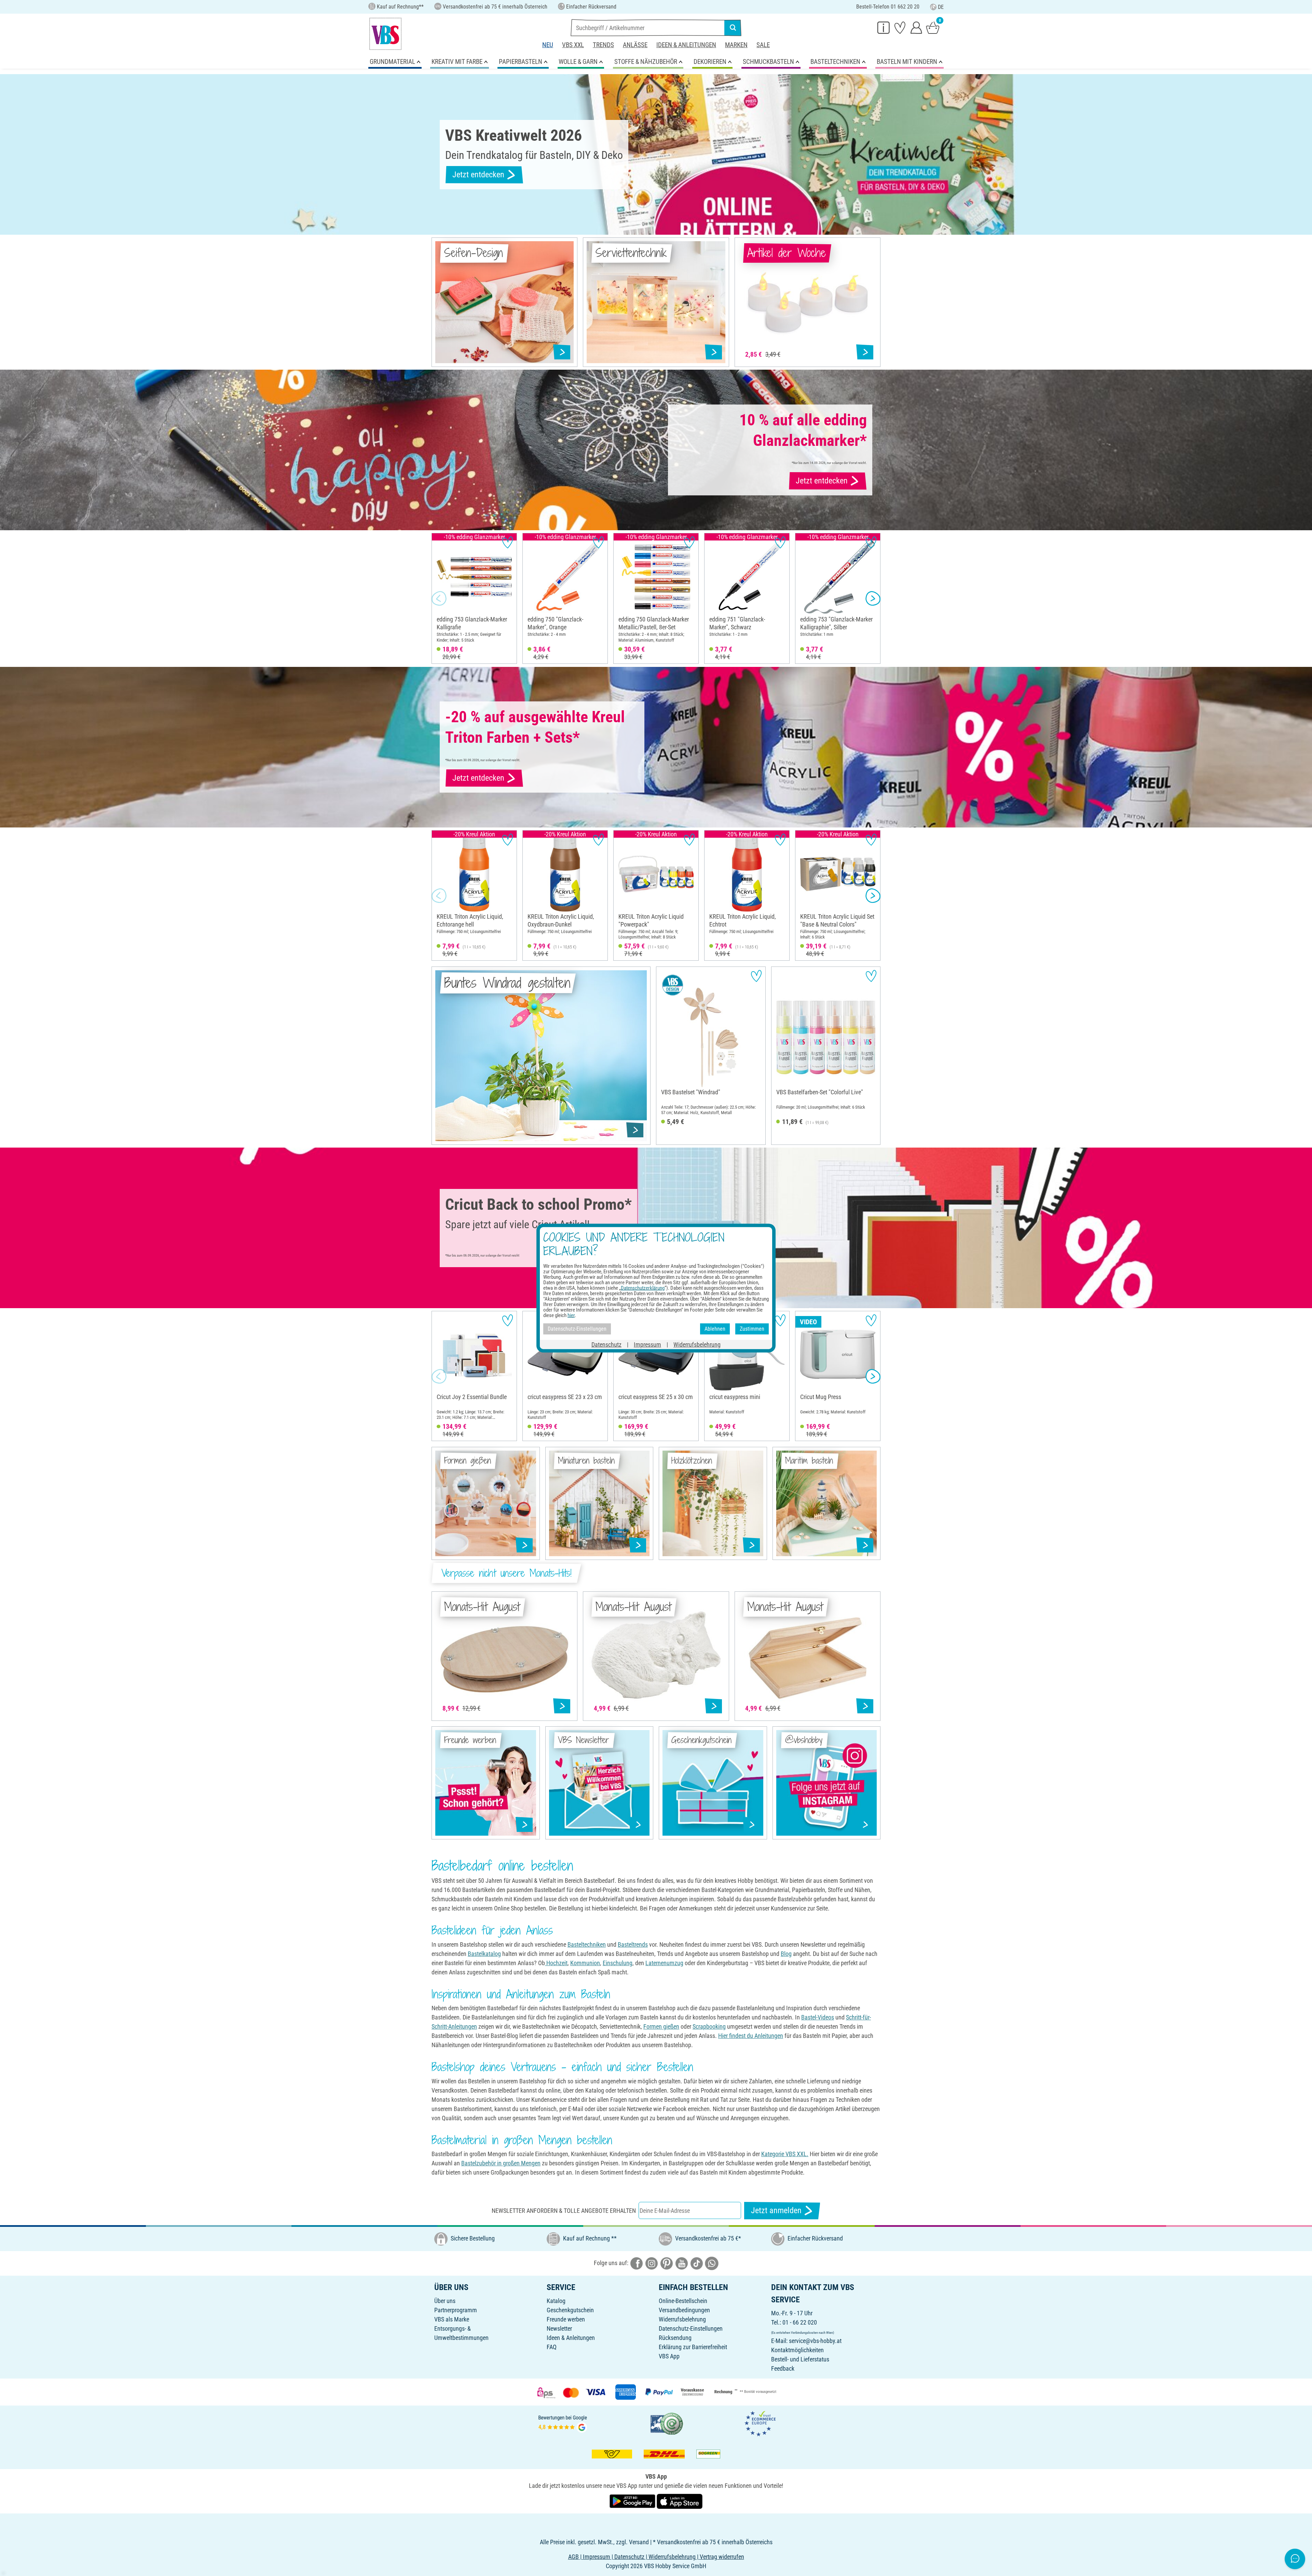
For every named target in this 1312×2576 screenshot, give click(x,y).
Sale (763, 45)
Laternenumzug (664, 1963)
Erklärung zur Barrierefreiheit (693, 2347)
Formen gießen (661, 2026)
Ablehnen (715, 1329)
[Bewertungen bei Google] (563, 2423)
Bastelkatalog (484, 1954)
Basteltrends (633, 1944)
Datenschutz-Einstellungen (691, 2328)
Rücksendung (675, 2338)
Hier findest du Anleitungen (751, 2036)
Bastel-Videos (818, 2017)
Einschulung (618, 1963)
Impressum (647, 1344)
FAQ (552, 2347)
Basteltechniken (587, 1944)
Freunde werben (566, 2319)
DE (941, 7)
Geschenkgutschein (570, 2310)
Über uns (445, 2301)
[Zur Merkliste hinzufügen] (508, 542)
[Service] (884, 27)
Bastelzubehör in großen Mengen (501, 2163)
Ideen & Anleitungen (686, 45)
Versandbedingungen (684, 2310)
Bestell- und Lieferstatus (800, 2359)
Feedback (783, 2368)
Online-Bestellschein (683, 2301)
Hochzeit (556, 1963)
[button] (439, 599)
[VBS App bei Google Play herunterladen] (633, 2501)
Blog (786, 1954)
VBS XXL (573, 45)
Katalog (556, 2301)
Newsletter (559, 2328)
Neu (548, 45)
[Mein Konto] (916, 27)
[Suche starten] (733, 28)
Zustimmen (752, 1329)
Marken (736, 45)
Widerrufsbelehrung (682, 2319)
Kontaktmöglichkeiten (797, 2350)
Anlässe (635, 45)
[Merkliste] (900, 27)
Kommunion (585, 1963)
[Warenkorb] (933, 27)
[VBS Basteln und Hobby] (385, 34)
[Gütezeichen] (667, 2423)
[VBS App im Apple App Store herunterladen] (680, 2501)
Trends (603, 45)
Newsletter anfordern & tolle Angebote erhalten (564, 2211)
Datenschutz (606, 1344)
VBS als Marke (452, 2319)
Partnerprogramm (456, 2310)
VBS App (669, 2356)
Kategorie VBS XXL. (785, 2154)
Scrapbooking (709, 2026)
